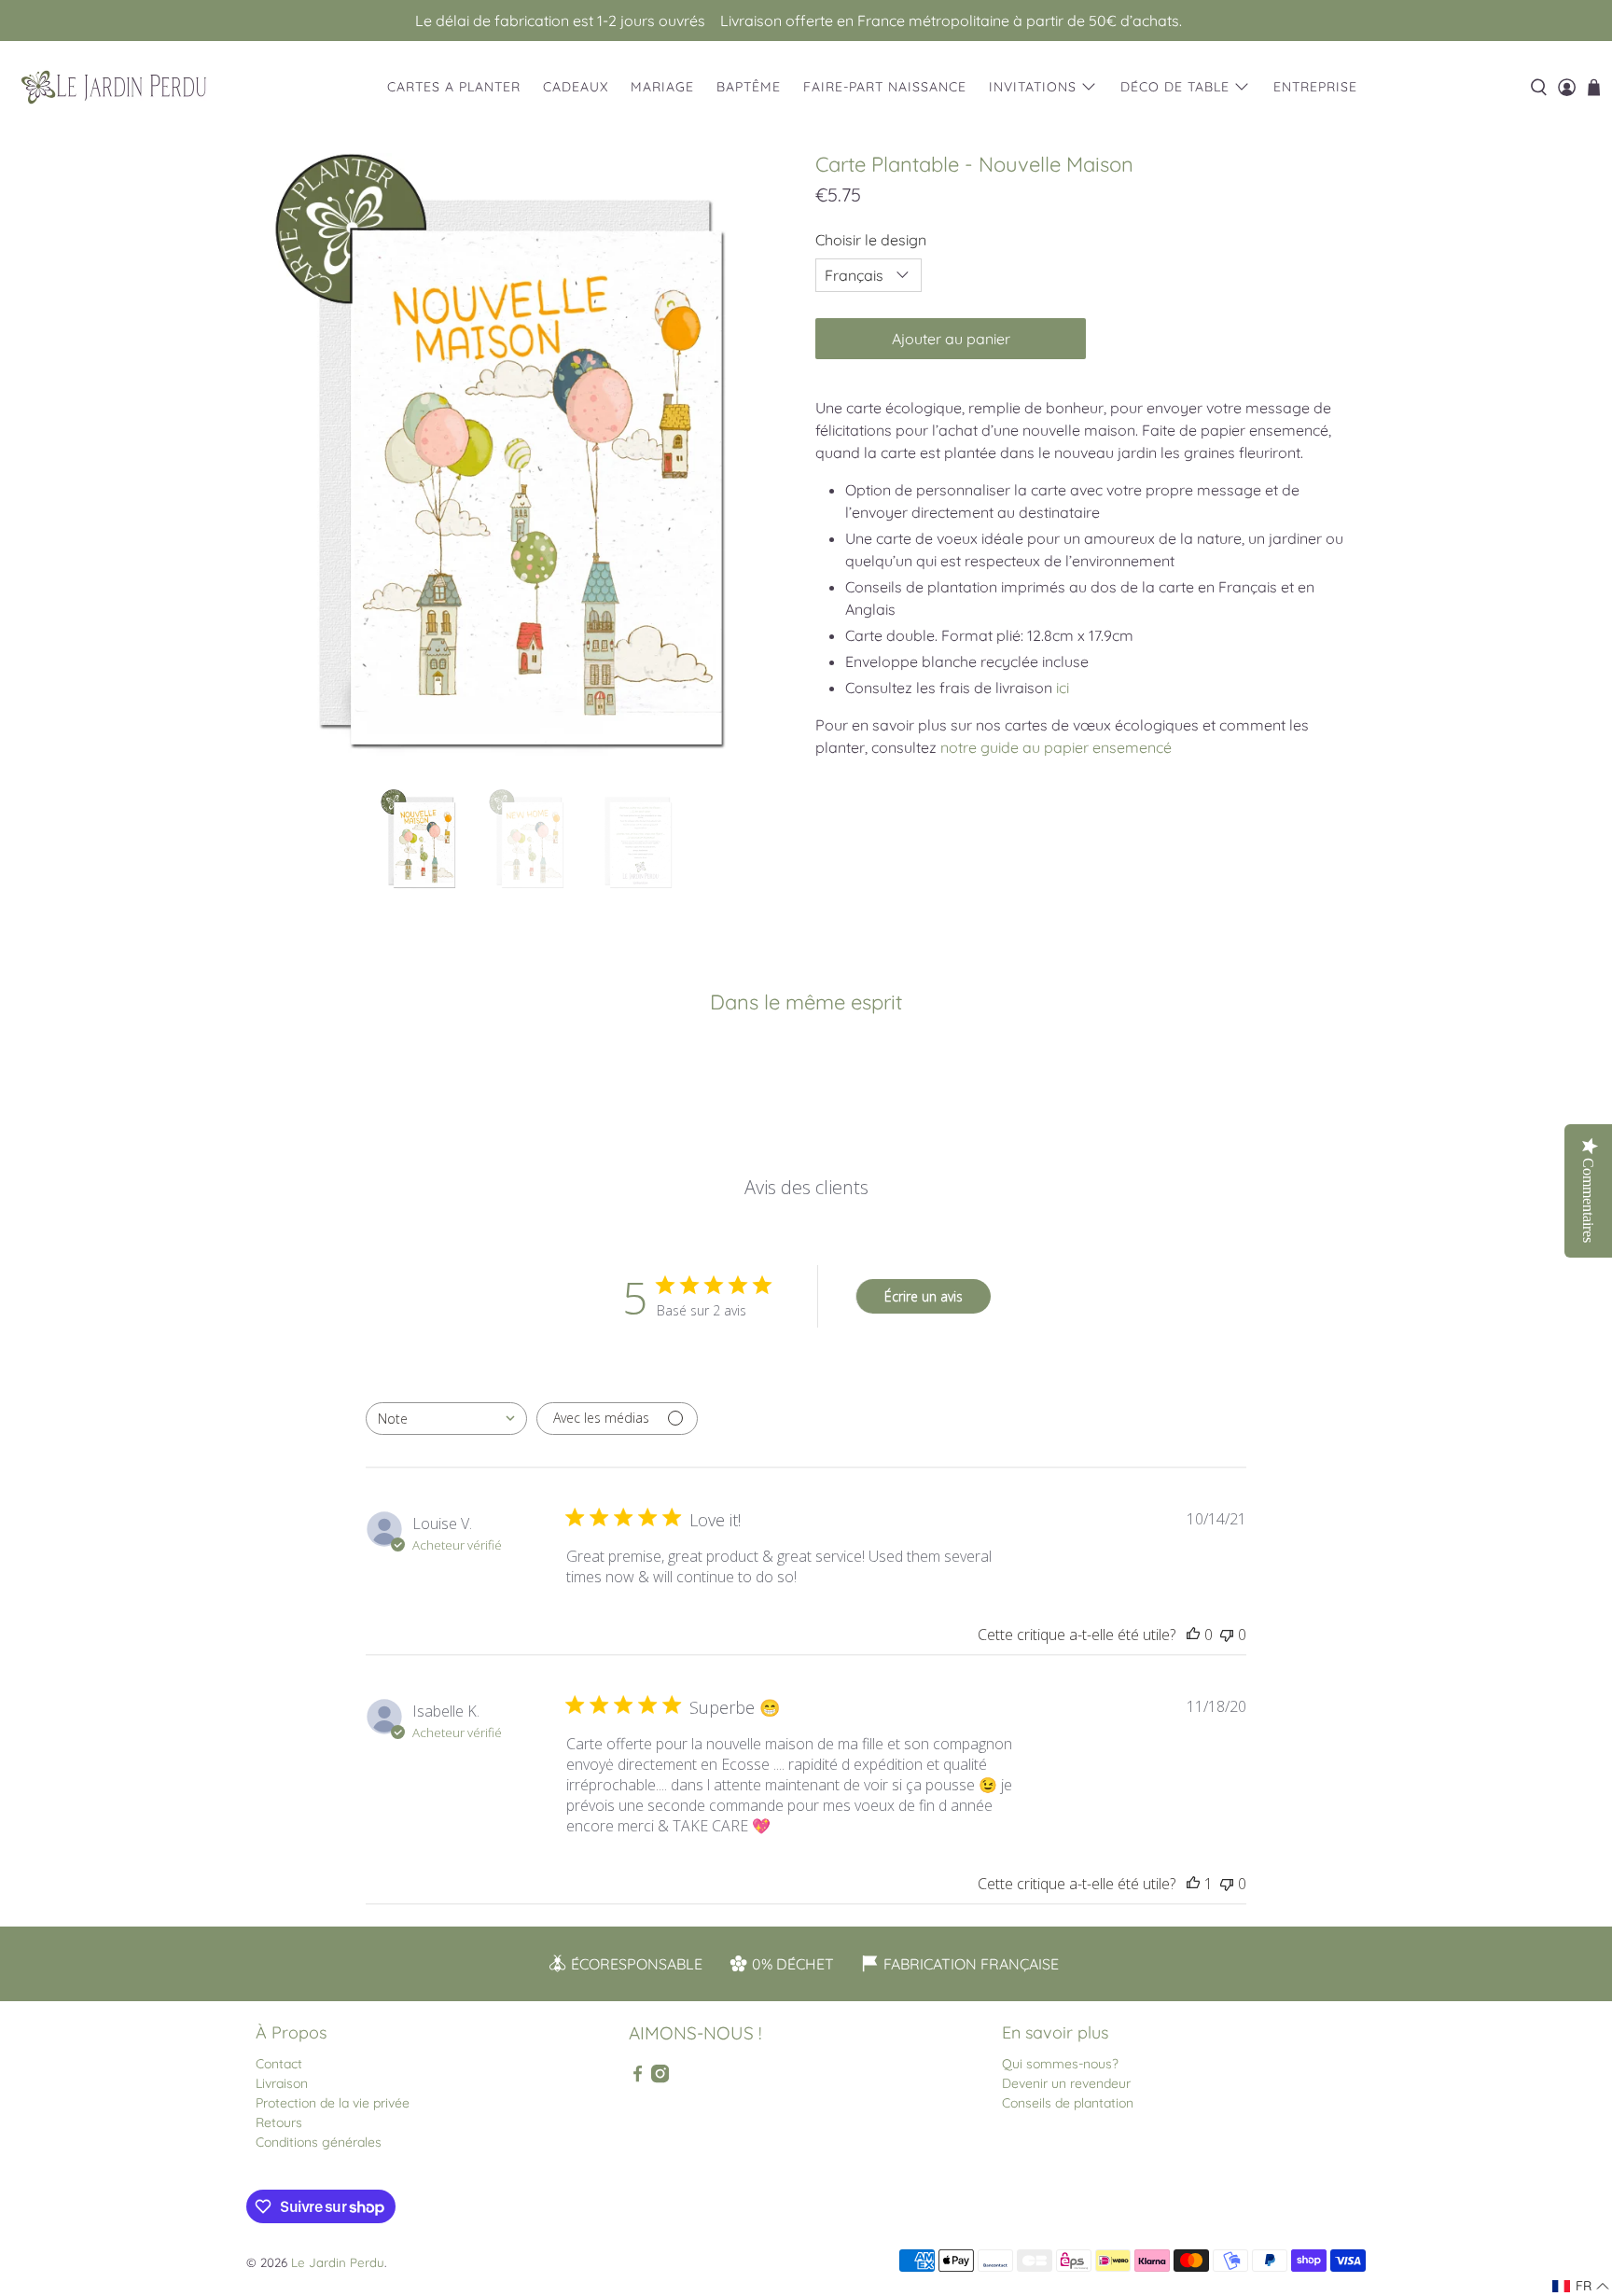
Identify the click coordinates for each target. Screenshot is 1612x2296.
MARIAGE (662, 87)
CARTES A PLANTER (454, 87)
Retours (279, 2122)
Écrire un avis (924, 1296)
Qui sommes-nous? (1060, 2064)
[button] (1581, 2286)
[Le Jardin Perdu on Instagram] (660, 2079)
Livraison (282, 2083)
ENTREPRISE (1315, 87)
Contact (279, 2064)
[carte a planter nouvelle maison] (526, 462)
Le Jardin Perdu (338, 2262)
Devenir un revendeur (1066, 2083)
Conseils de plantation (1068, 2103)
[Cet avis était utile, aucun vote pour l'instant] (1193, 1635)
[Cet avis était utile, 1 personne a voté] (1193, 1884)
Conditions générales (319, 2142)
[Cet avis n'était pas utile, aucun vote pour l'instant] (1227, 1635)
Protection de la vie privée (333, 2103)
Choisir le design (871, 240)
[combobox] (446, 1419)
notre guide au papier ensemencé (1056, 747)
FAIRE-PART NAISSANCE (885, 87)
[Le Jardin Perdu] (114, 87)
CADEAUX (576, 87)
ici (1063, 688)
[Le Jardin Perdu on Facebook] (638, 2079)
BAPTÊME (749, 87)
